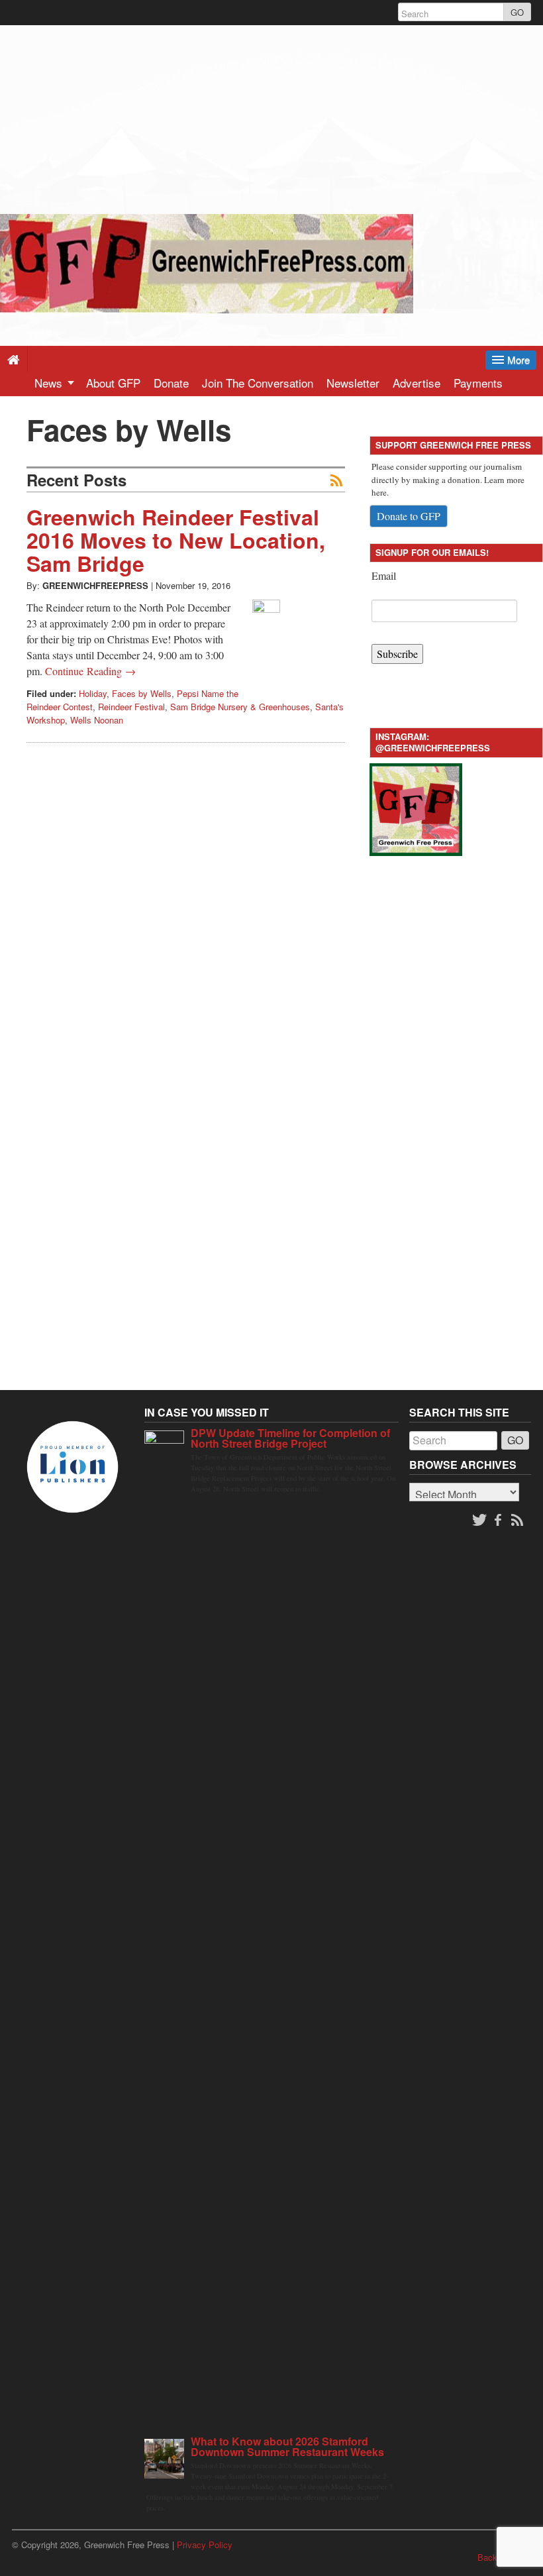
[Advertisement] (271, 118)
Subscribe (397, 654)
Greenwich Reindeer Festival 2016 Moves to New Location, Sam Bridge (176, 540)
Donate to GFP (409, 516)
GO (517, 12)
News (50, 383)
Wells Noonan (97, 720)
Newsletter (353, 383)
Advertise (417, 383)
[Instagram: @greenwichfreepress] (416, 808)
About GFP (113, 383)
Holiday (93, 693)
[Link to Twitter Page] (479, 1521)
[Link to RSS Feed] (518, 1521)
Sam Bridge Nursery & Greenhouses (240, 707)
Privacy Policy (205, 2545)
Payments (478, 383)
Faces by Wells (142, 693)
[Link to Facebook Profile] (499, 1521)
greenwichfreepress (95, 585)
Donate (171, 383)
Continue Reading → (90, 671)
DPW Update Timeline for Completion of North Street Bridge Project (290, 1438)
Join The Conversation (258, 383)
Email (384, 575)
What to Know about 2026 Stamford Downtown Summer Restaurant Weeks (287, 2446)
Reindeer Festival (131, 707)
